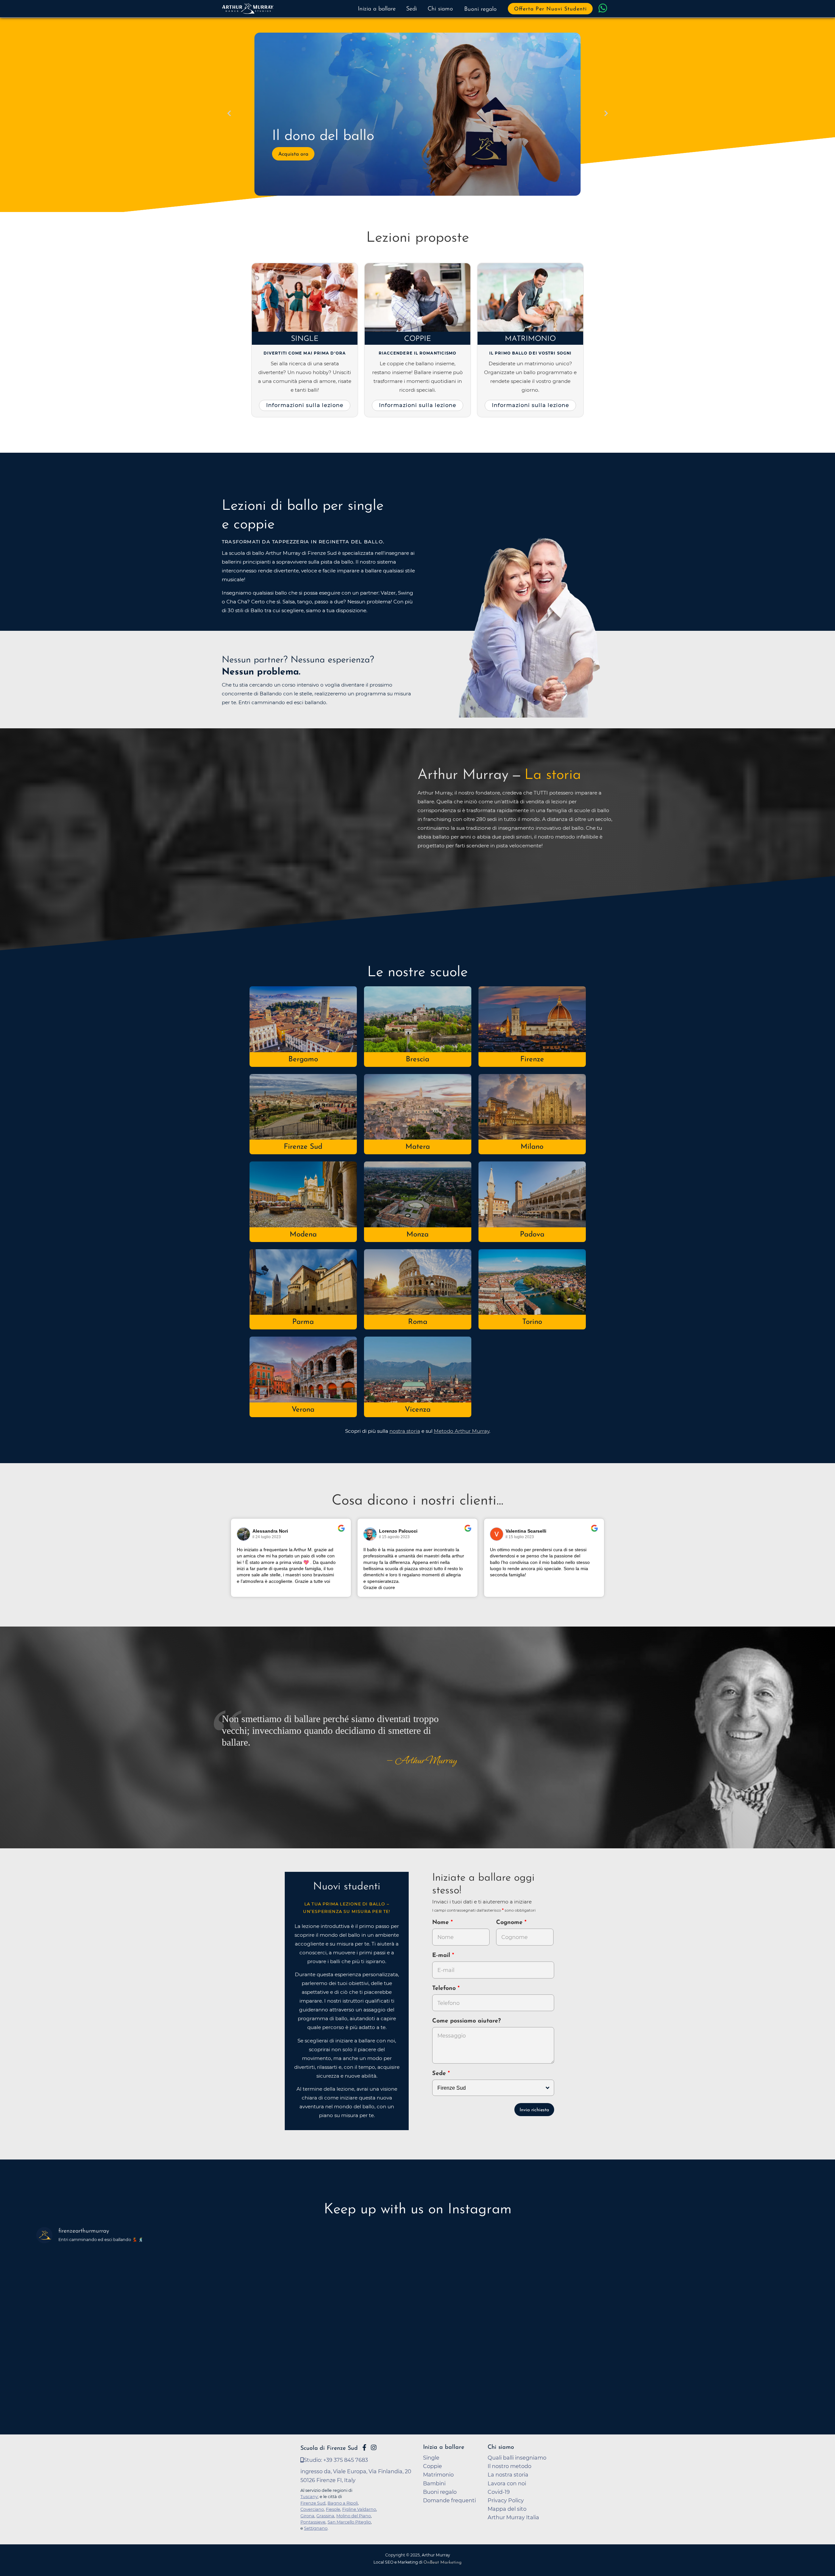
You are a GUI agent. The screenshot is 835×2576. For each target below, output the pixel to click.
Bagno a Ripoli (343, 2503)
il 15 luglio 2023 (520, 1537)
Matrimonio (530, 339)
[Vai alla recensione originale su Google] (341, 1533)
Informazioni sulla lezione (305, 405)
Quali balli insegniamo (517, 2458)
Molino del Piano (354, 2516)
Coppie (418, 339)
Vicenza (418, 1410)
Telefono (445, 1989)
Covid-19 (499, 2492)
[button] (229, 114)
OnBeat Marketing (442, 2562)
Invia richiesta (534, 2110)
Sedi (411, 9)
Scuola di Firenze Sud (329, 2448)
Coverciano (312, 2509)
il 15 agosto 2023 (394, 1537)
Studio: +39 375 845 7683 (336, 2460)
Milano (532, 1147)
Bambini (434, 2483)
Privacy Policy (506, 2500)
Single (305, 339)
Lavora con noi (507, 2483)
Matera (418, 1147)
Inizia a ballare (377, 9)
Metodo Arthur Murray (462, 1431)
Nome (440, 1923)
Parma (303, 1322)
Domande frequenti (449, 2500)
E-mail (442, 1956)
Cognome (510, 1923)
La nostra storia (508, 2475)
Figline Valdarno (359, 2509)
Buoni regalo (480, 9)
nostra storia (405, 1431)
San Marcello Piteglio (349, 2522)
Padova (532, 1235)
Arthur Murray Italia (513, 2517)
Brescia (417, 1060)
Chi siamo (440, 9)
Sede (439, 2074)
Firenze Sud (303, 1147)
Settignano (316, 2528)
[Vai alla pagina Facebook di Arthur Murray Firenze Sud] (364, 2447)
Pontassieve (313, 2522)
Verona (303, 1410)
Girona (307, 2516)
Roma (418, 1322)
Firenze (532, 1060)
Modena (303, 1235)
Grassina (325, 2516)
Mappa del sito (507, 2509)
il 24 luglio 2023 (267, 1537)
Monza (417, 1235)
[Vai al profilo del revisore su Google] (244, 1534)
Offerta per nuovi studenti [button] (550, 9)
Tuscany (309, 2496)
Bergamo (303, 1060)
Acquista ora (293, 154)
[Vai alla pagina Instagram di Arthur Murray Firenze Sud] (374, 2447)
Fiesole (333, 2509)
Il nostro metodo (509, 2466)
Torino (532, 1322)
